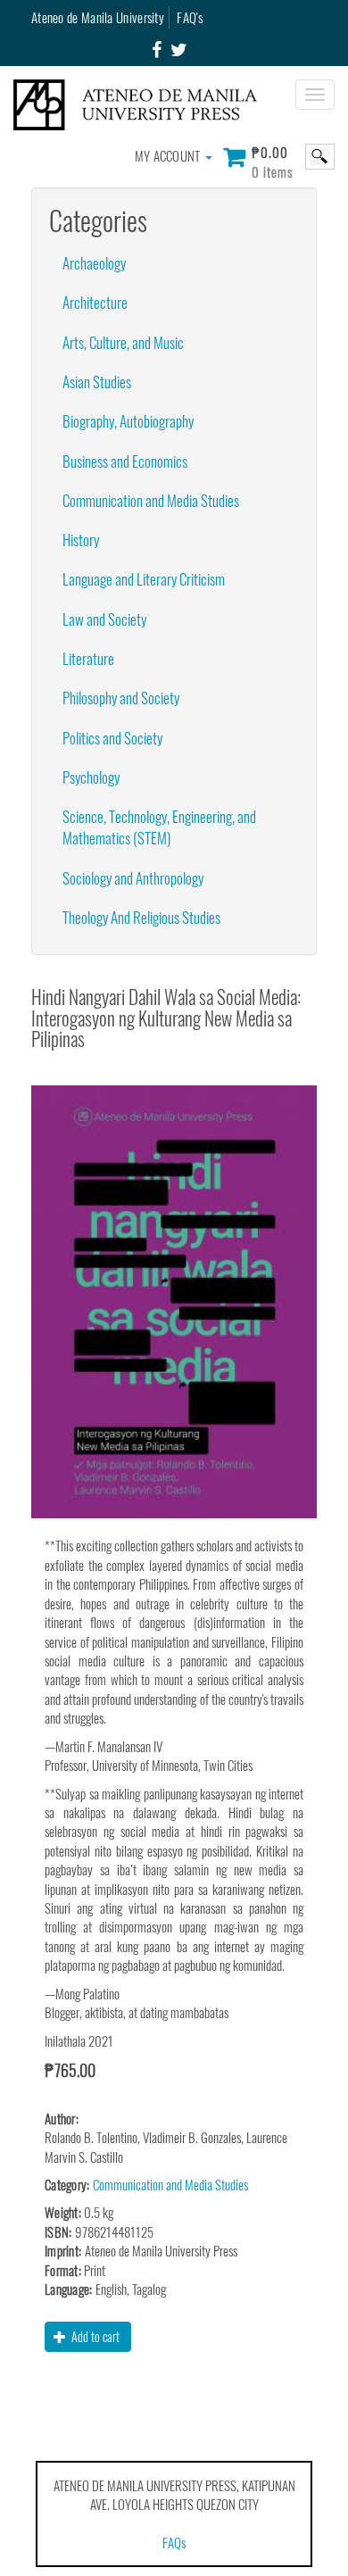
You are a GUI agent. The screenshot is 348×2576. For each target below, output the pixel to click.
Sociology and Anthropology (133, 878)
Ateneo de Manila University (98, 17)
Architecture (95, 302)
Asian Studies (97, 382)
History (81, 540)
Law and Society (104, 619)
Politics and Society (112, 738)
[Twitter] (179, 50)
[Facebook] (157, 50)
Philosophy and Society (121, 698)
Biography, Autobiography (128, 421)
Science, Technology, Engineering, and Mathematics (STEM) (159, 827)
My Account (169, 155)
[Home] (142, 105)
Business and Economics (125, 461)
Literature (88, 658)
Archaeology (94, 263)
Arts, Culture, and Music (123, 342)
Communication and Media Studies (151, 500)
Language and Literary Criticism (144, 579)
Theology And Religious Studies (141, 917)
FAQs (174, 2542)
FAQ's (190, 17)
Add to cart (94, 2336)
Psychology (91, 777)
